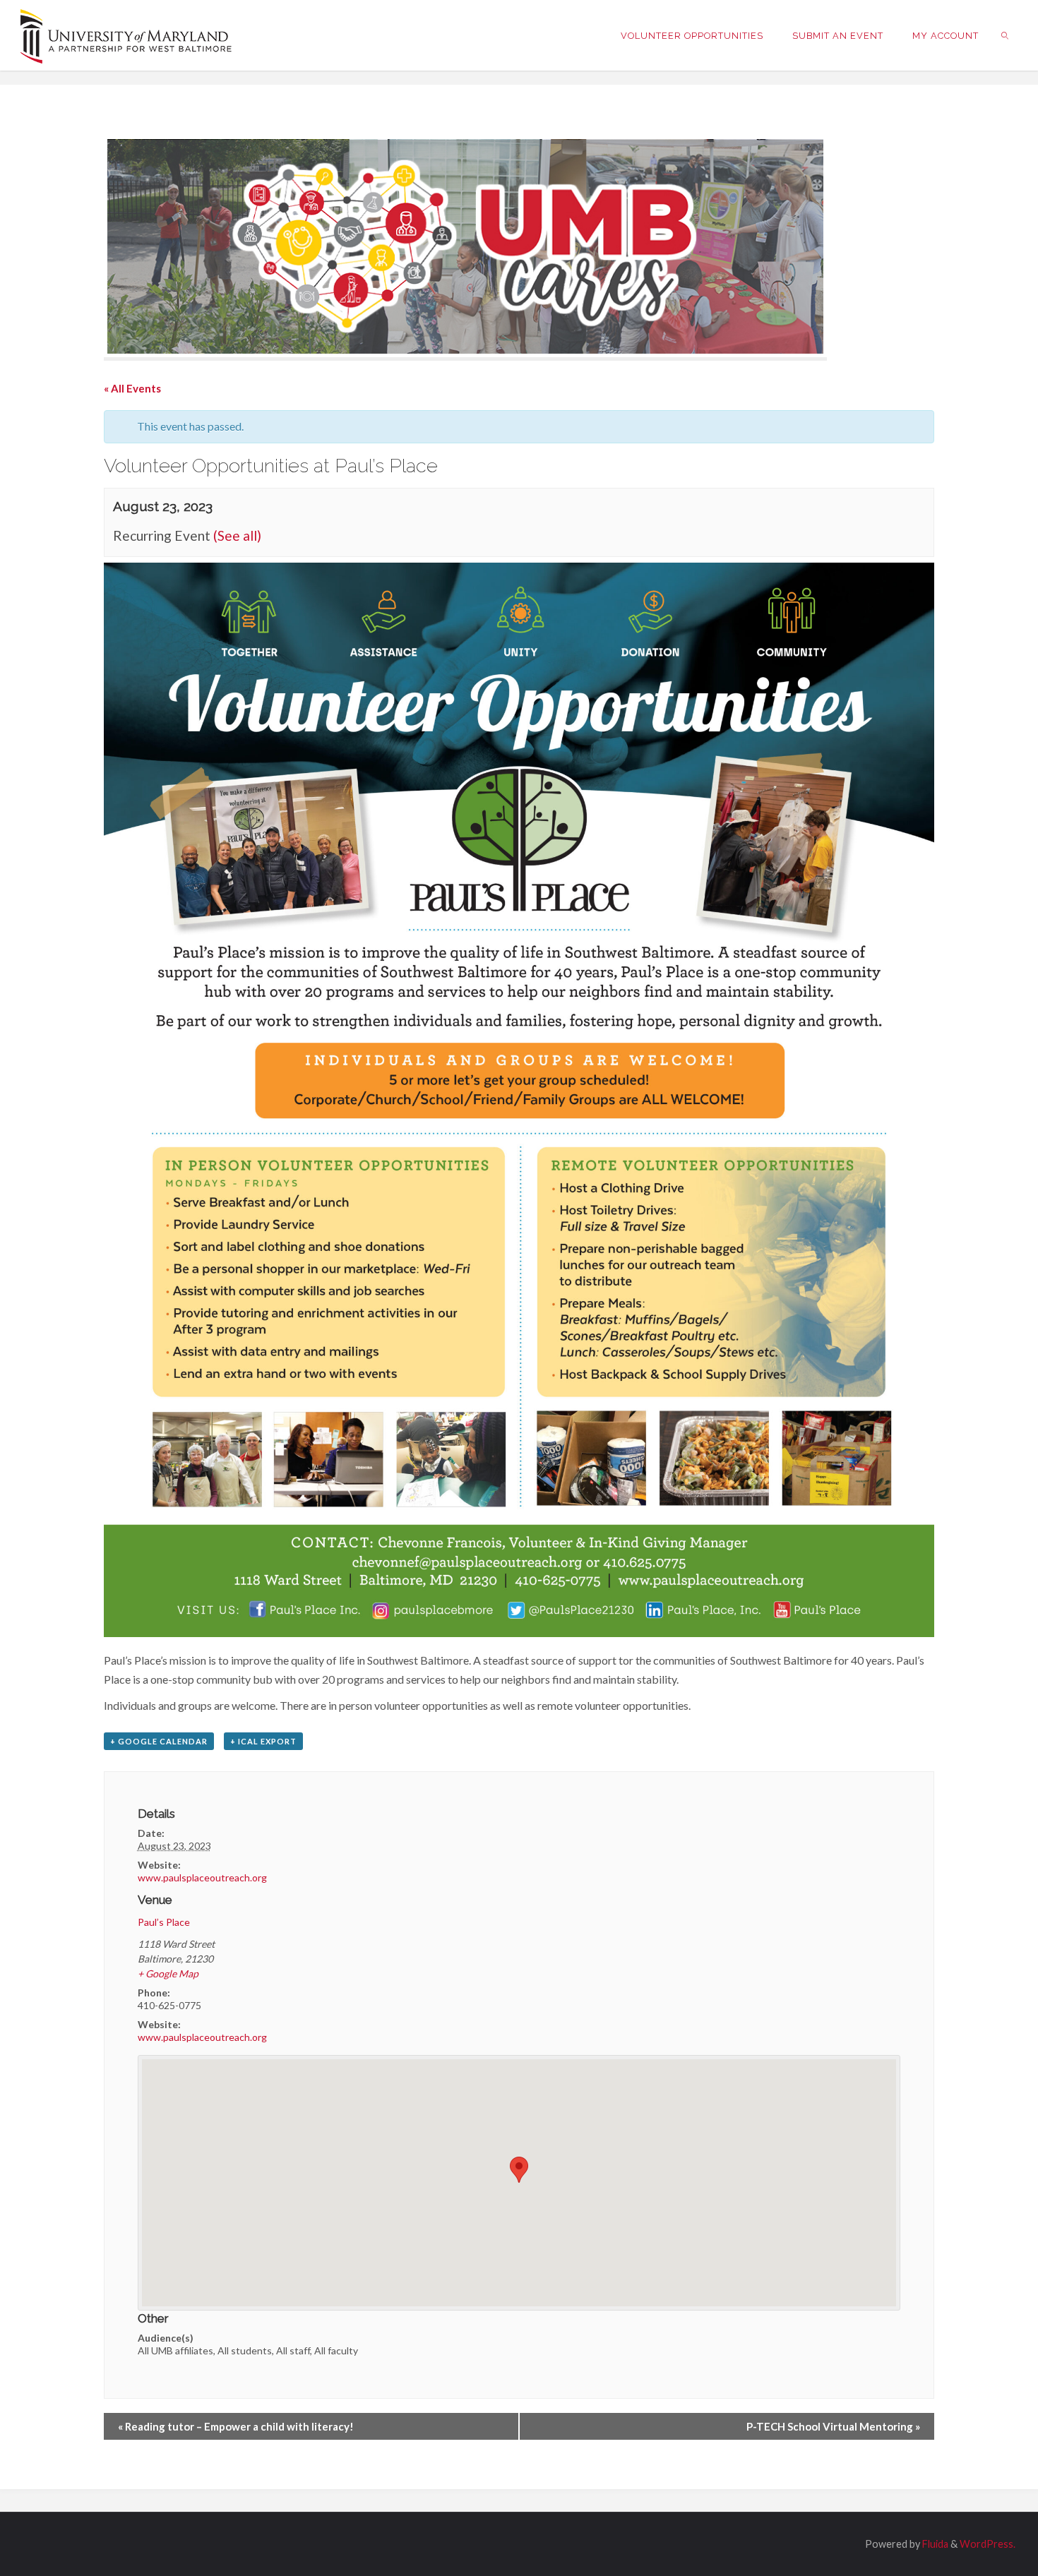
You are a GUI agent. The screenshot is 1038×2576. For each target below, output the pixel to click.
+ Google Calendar (159, 1741)
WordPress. (988, 2544)
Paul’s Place (164, 1922)
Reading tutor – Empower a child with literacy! (236, 2426)
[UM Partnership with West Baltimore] (126, 35)
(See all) (237, 535)
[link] (1006, 35)
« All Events (132, 388)
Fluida (934, 2544)
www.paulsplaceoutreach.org (202, 1877)
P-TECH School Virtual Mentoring (833, 2426)
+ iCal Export (263, 1741)
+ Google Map (168, 1973)
